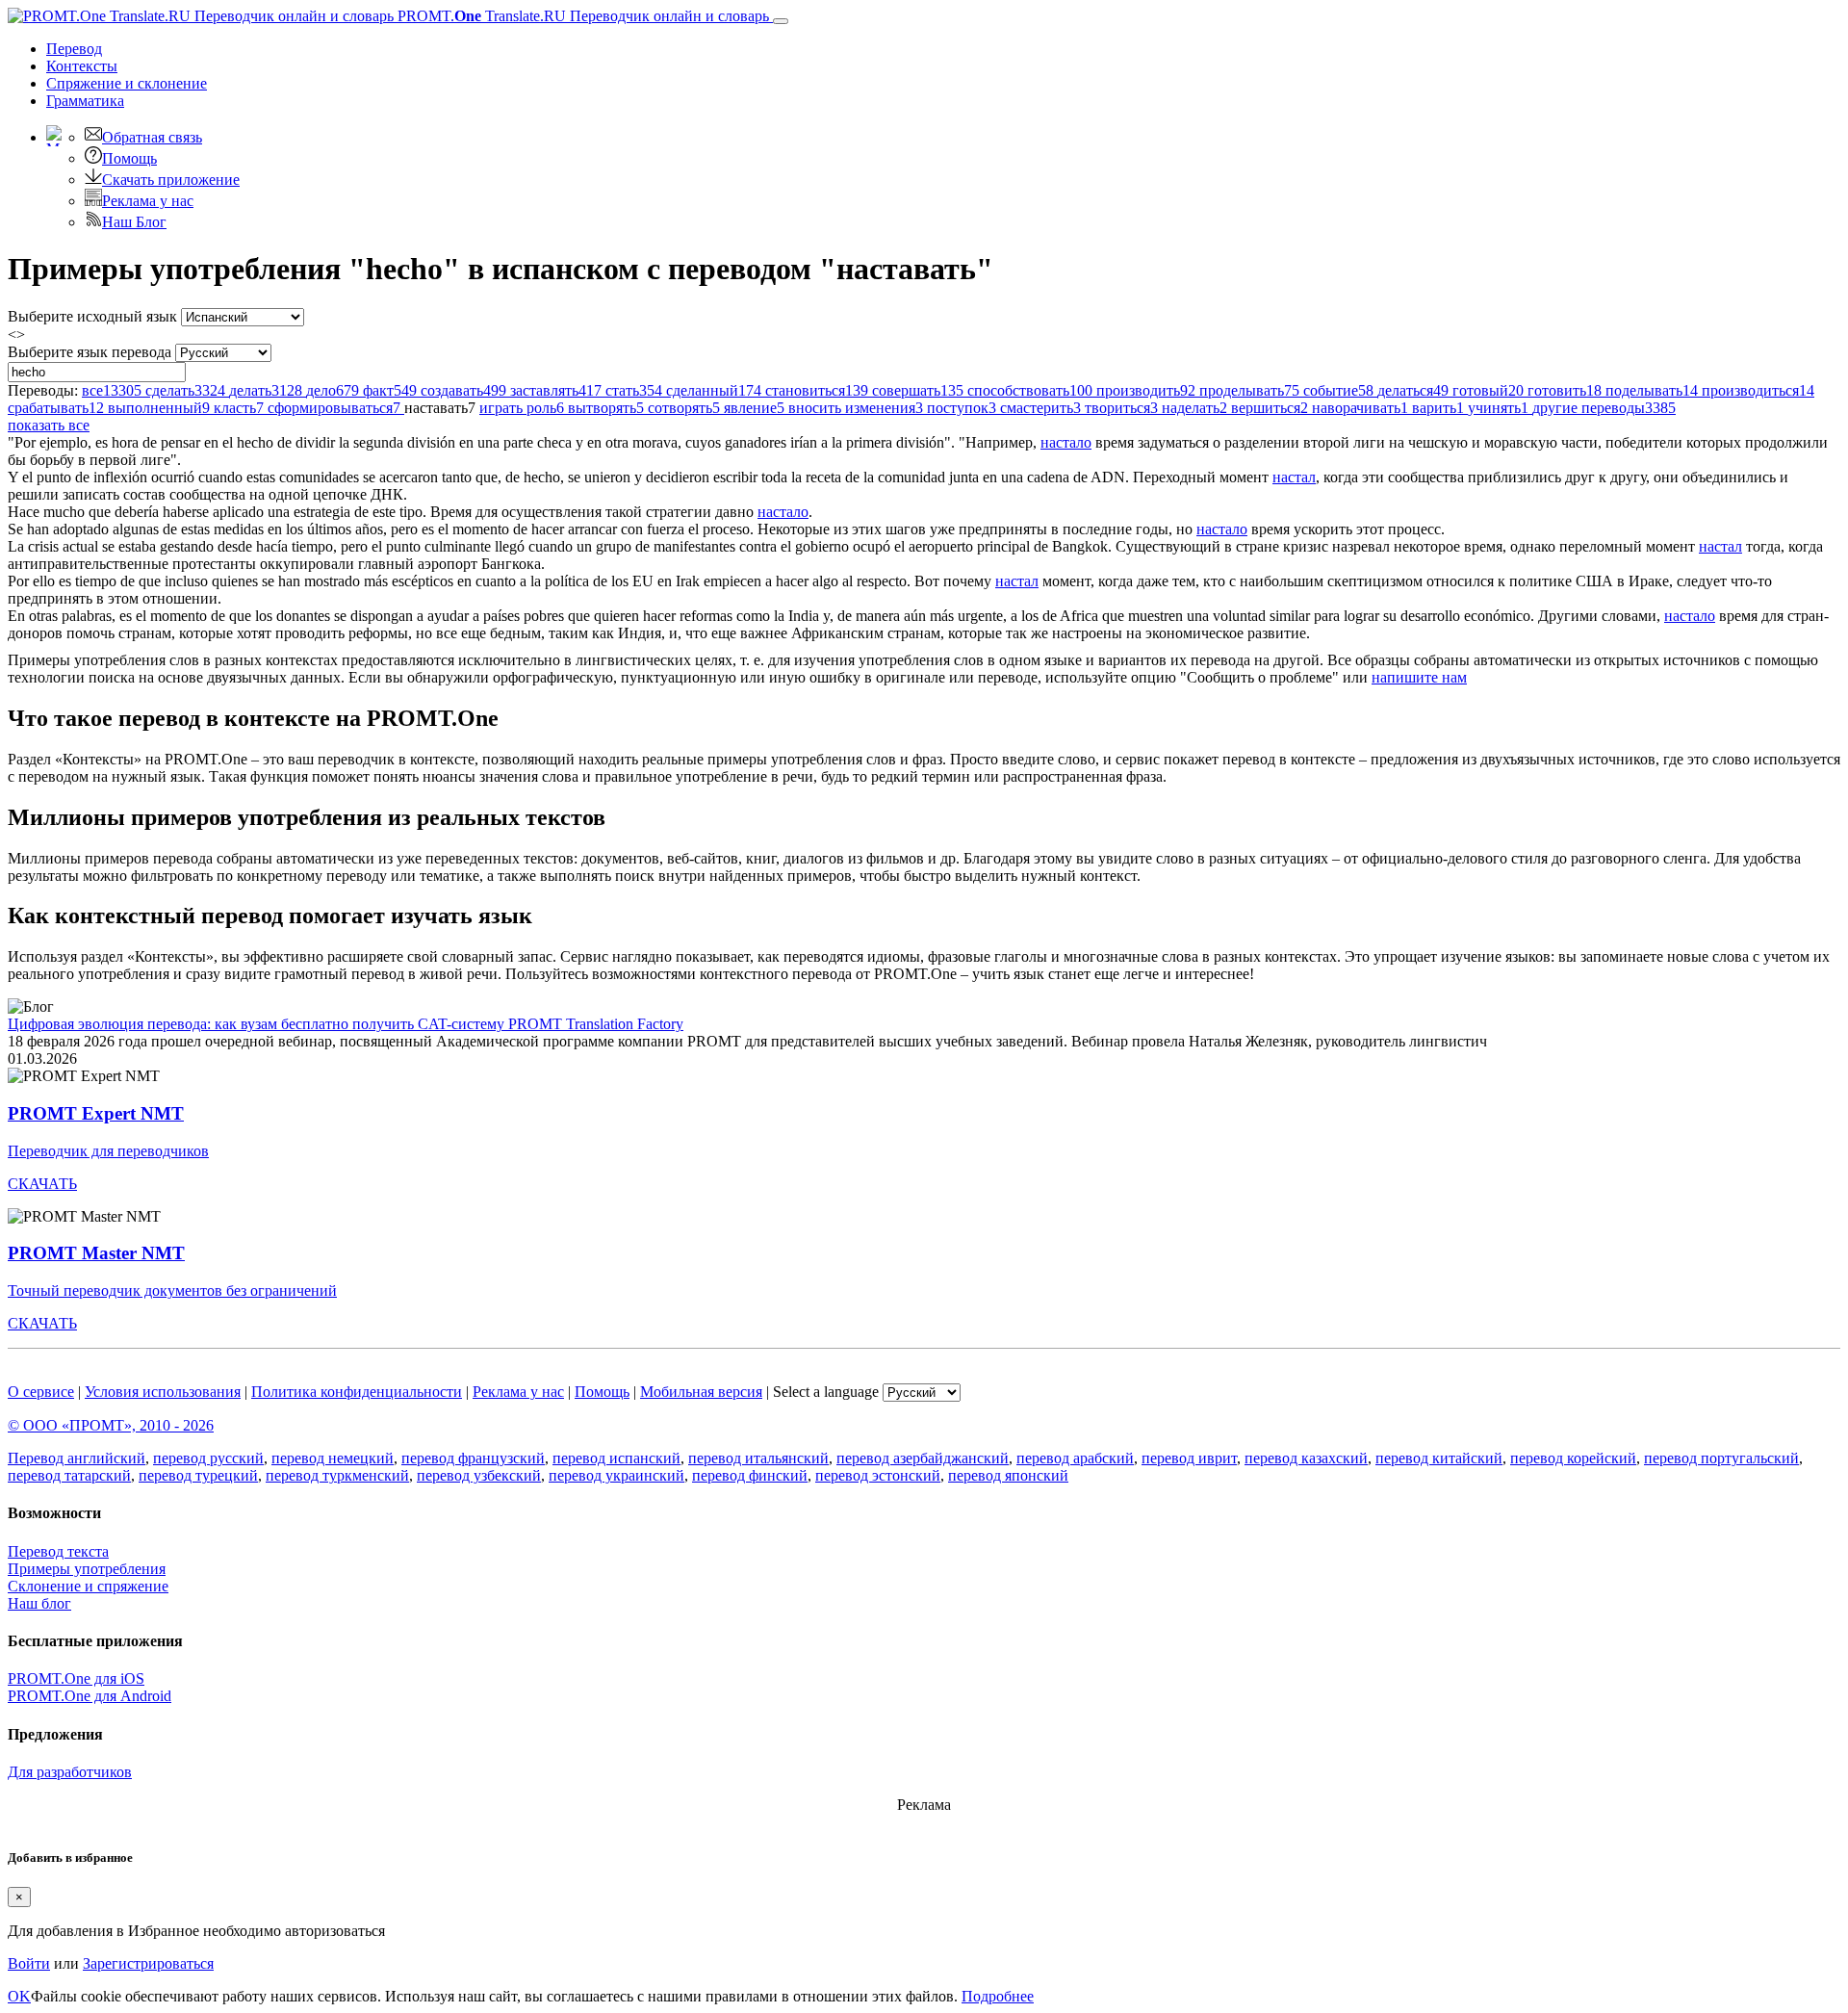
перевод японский (1008, 1475)
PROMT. (581, 16)
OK (19, 1996)
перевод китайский (1439, 1458)
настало (1066, 442)
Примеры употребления (87, 1569)
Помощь (129, 158)
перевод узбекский (479, 1475)
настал (1294, 477)
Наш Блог (134, 222)
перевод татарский (69, 1475)
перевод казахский (1306, 1458)
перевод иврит (1189, 1458)
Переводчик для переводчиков (108, 1151)
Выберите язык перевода (90, 352)
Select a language (826, 1392)
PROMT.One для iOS (76, 1678)
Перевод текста (58, 1551)
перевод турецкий (198, 1475)
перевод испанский (616, 1458)
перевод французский (473, 1458)
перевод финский (750, 1475)
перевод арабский (1075, 1458)
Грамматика (85, 101)
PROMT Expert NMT (96, 1113)
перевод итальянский (758, 1458)
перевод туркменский (337, 1475)
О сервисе (41, 1392)
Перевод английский (77, 1458)
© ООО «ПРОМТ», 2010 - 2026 (111, 1425)
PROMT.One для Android (90, 1696)
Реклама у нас (148, 201)
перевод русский (208, 1458)
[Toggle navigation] (781, 21)
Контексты (82, 66)
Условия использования (163, 1392)
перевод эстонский (878, 1475)
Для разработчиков (70, 1772)
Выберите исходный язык (92, 316)
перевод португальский (1721, 1458)
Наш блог (39, 1603)
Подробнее (998, 1996)
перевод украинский (616, 1475)
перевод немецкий (333, 1458)
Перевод (74, 49)
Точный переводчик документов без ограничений (172, 1290)
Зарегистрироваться (148, 1963)
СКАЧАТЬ (42, 1184)
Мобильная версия (701, 1392)
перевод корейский (1573, 1458)
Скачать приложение (171, 180)
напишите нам (1419, 677)
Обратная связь (152, 137)
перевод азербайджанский (923, 1458)
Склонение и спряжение (88, 1586)
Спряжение (127, 83)
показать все (49, 425)
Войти (29, 1963)
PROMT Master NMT (96, 1253)
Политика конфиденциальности (357, 1392)
